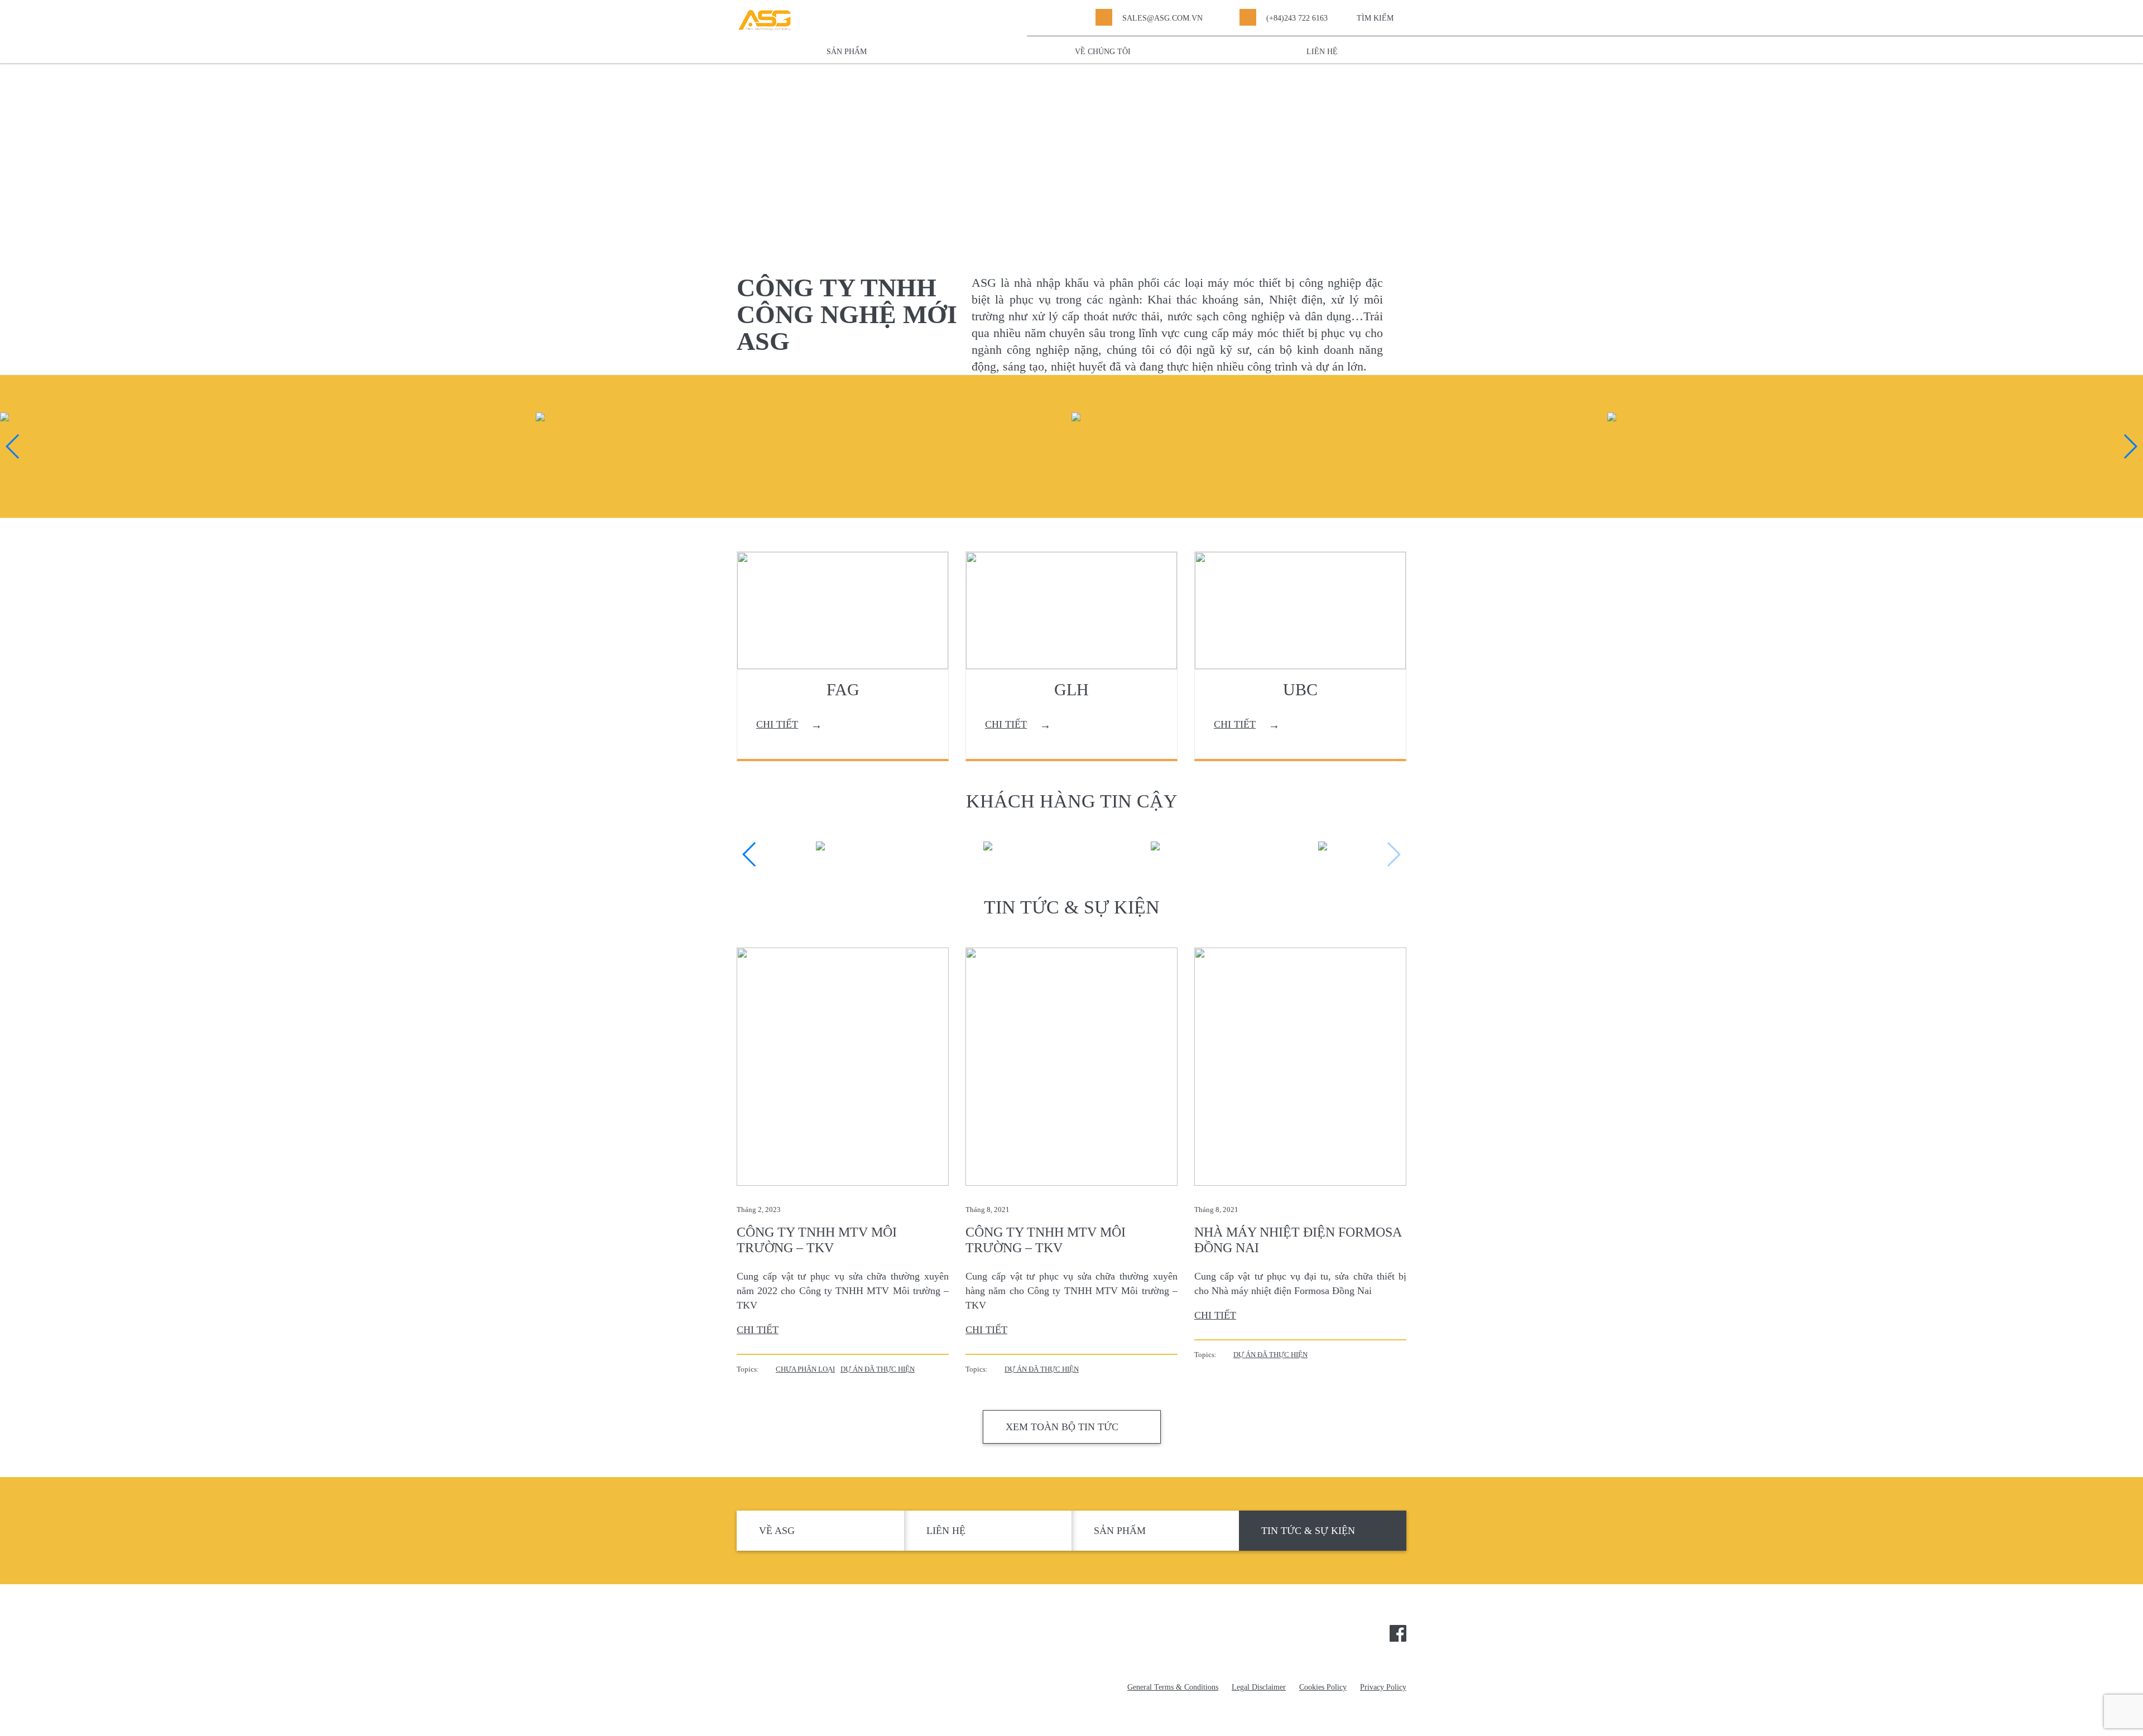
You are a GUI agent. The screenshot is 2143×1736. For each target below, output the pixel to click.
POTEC (794, 1637)
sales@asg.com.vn (1162, 18)
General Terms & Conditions (1173, 1687)
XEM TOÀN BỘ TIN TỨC (1062, 1427)
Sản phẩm (847, 52)
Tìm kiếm (1375, 18)
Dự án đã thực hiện (878, 1369)
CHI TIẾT (777, 724)
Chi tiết (758, 1330)
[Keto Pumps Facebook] (1398, 1632)
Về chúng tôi (1103, 52)
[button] (13, 446)
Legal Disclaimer (1259, 1687)
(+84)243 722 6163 (1297, 18)
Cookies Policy (1323, 1687)
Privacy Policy (1383, 1687)
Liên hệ (1322, 52)
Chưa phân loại (805, 1369)
